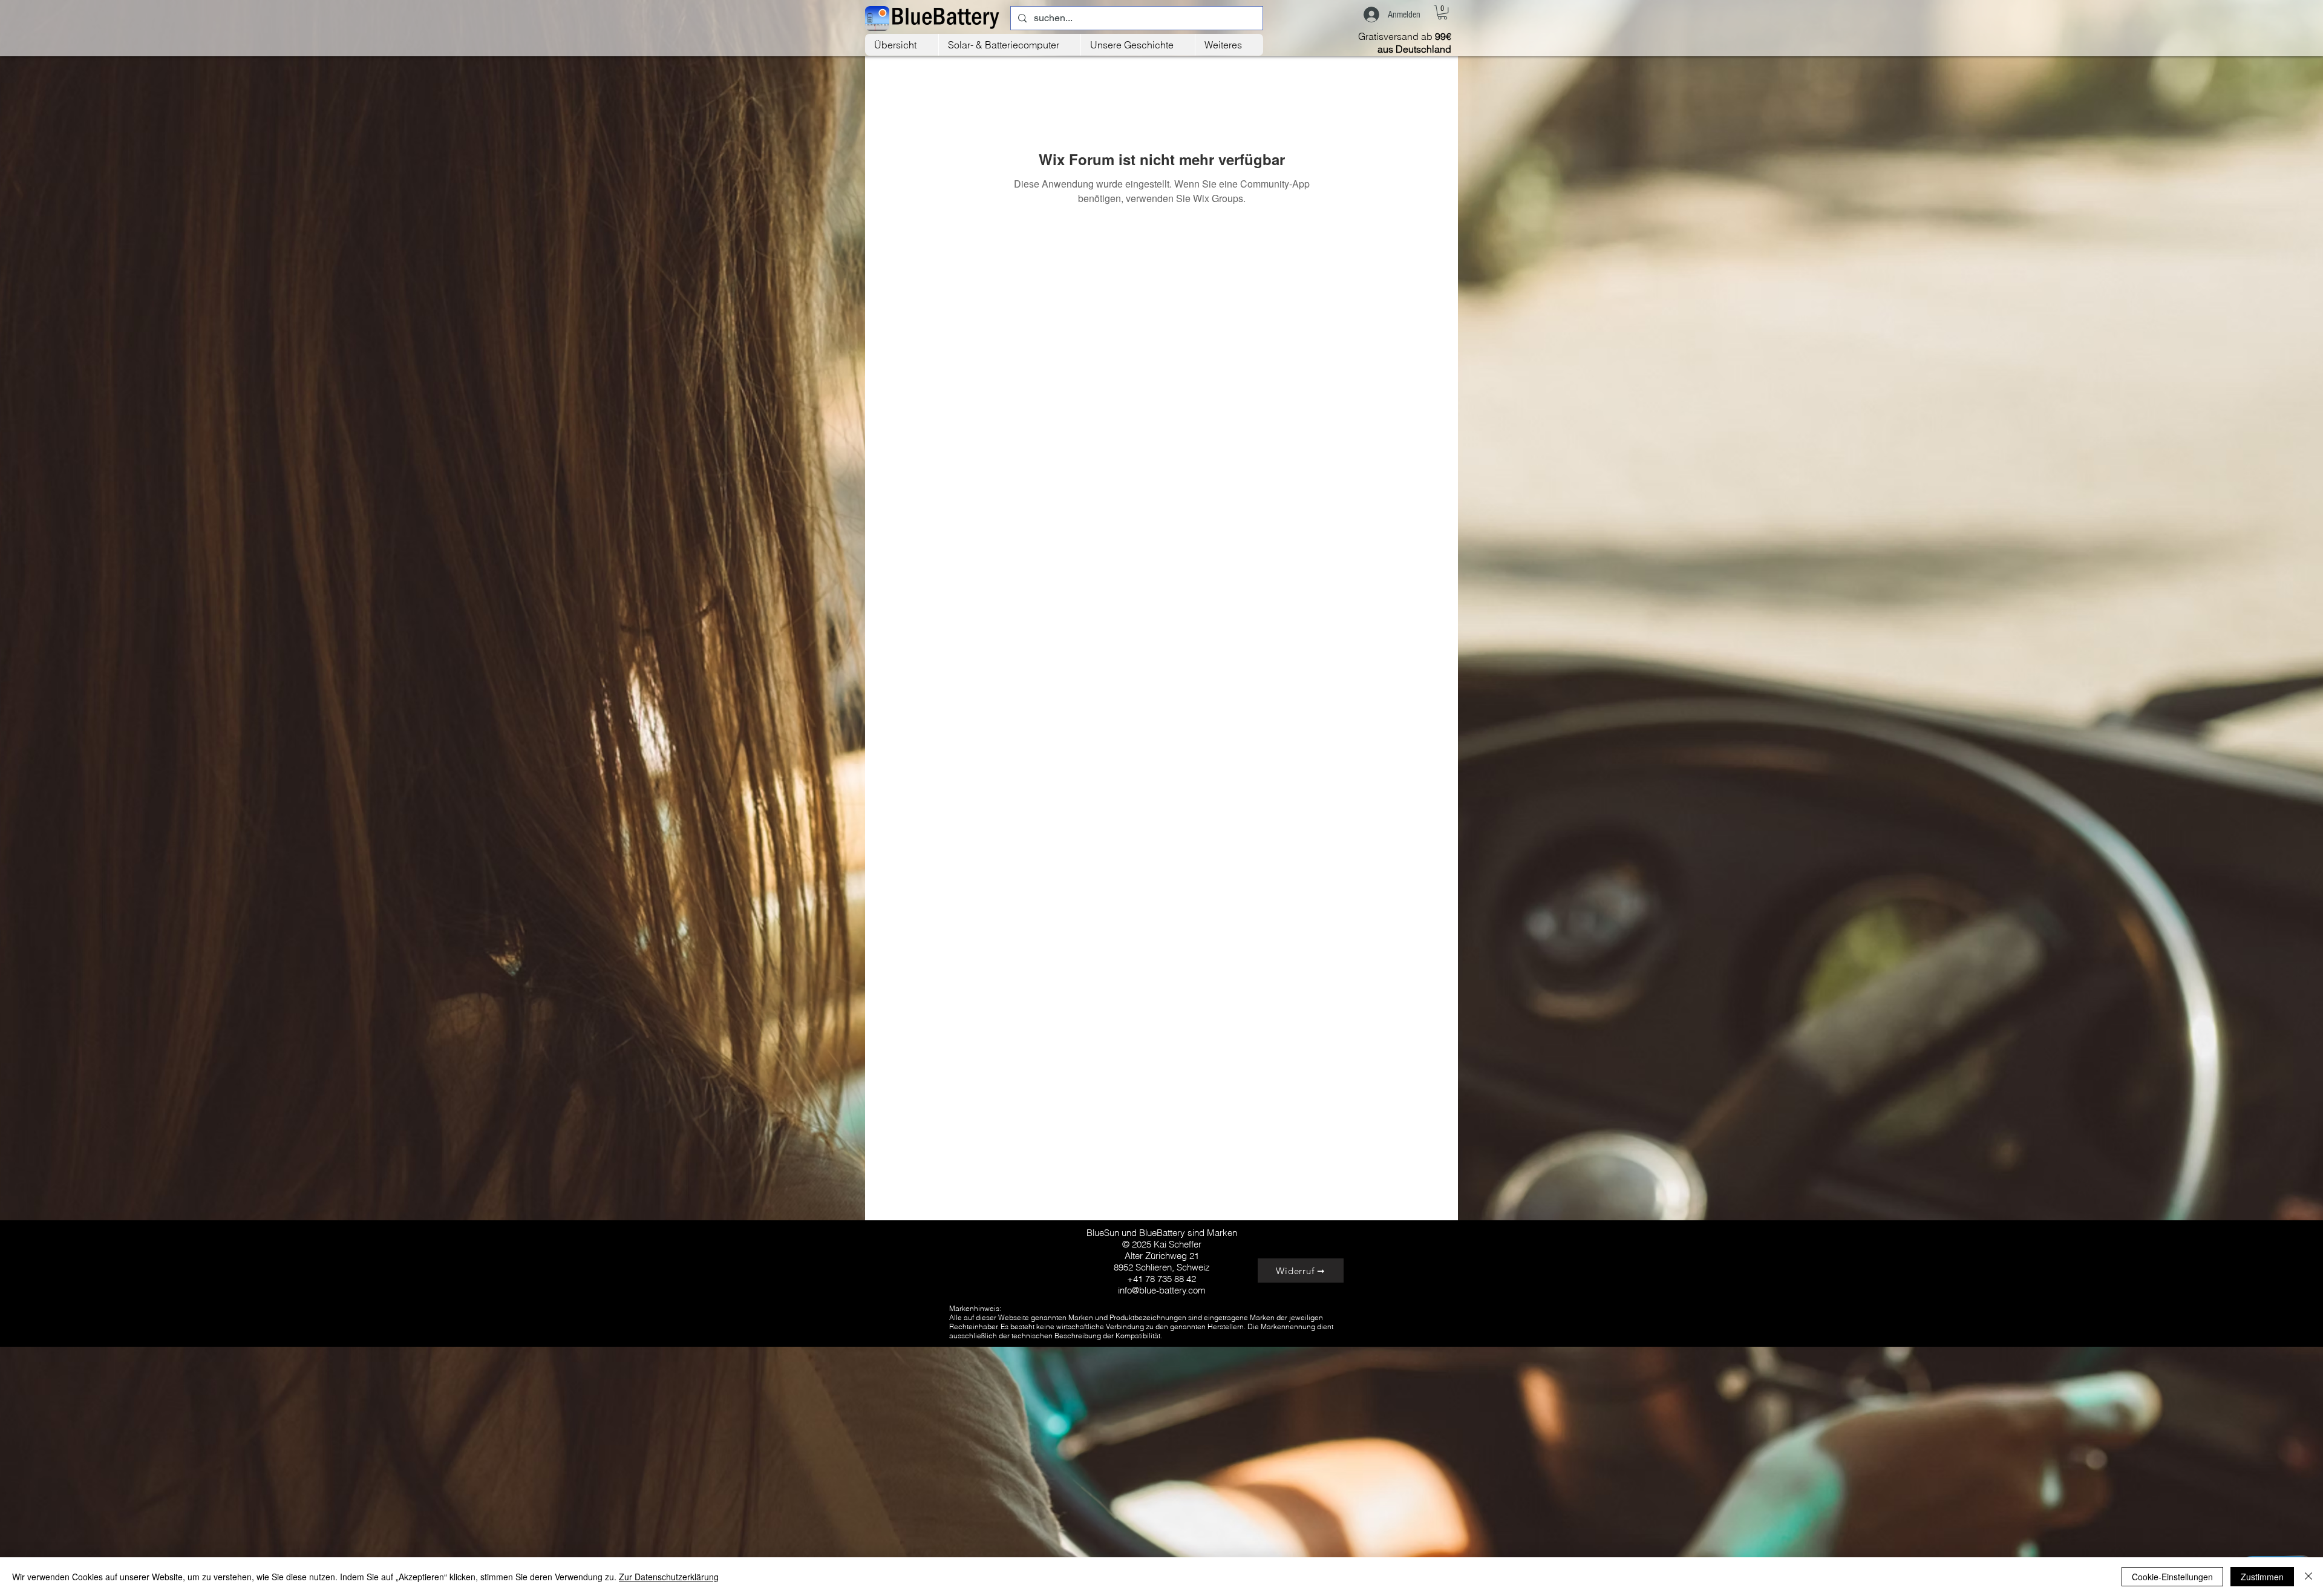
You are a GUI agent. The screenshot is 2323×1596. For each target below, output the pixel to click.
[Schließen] (2308, 1577)
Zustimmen (2262, 1577)
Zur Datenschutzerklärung (669, 1577)
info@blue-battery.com (1162, 1290)
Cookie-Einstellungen (2172, 1577)
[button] (1442, 12)
